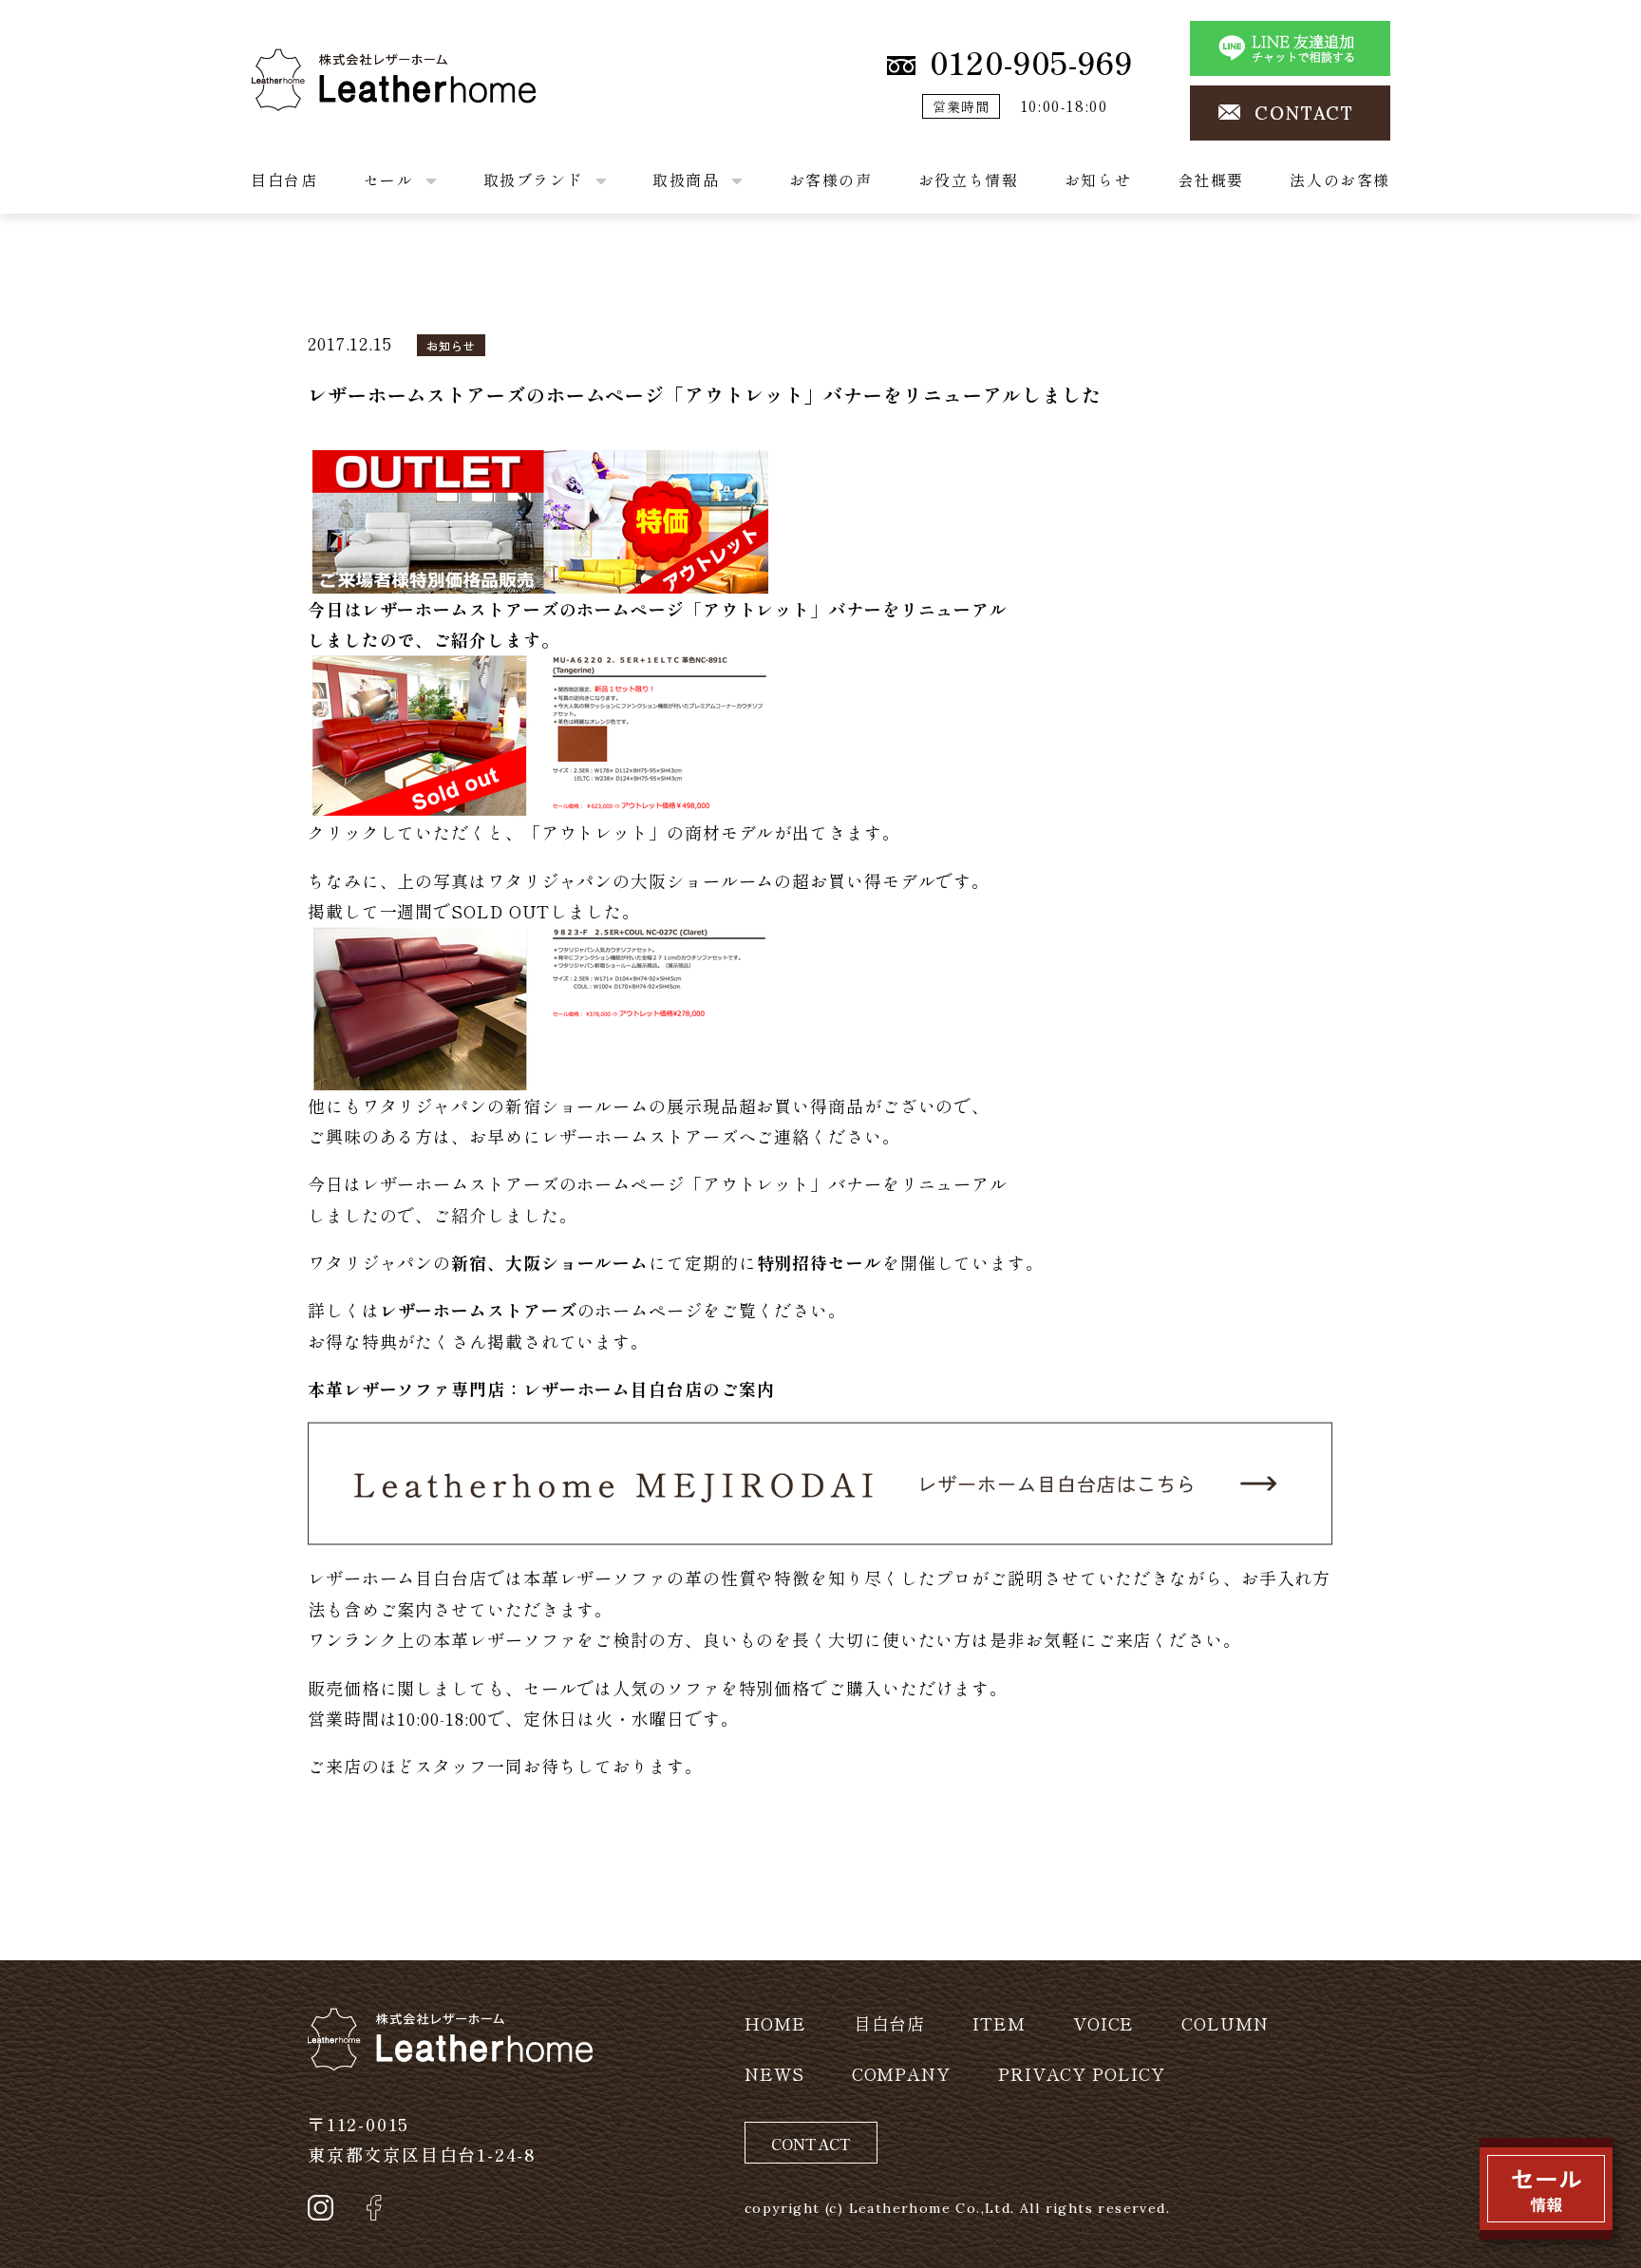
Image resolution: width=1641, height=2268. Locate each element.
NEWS (774, 2073)
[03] (540, 732)
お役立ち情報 (969, 180)
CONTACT (1304, 113)
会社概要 (1211, 180)
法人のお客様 (1340, 180)
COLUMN (1225, 2023)
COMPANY (901, 2073)
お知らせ (1098, 180)
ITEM (999, 2023)
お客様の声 (831, 180)
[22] (540, 518)
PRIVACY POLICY (1082, 2073)
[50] (540, 1005)
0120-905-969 (1031, 62)
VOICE (1104, 2023)
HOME (775, 2023)
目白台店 (284, 180)
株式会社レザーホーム (340, 64)
